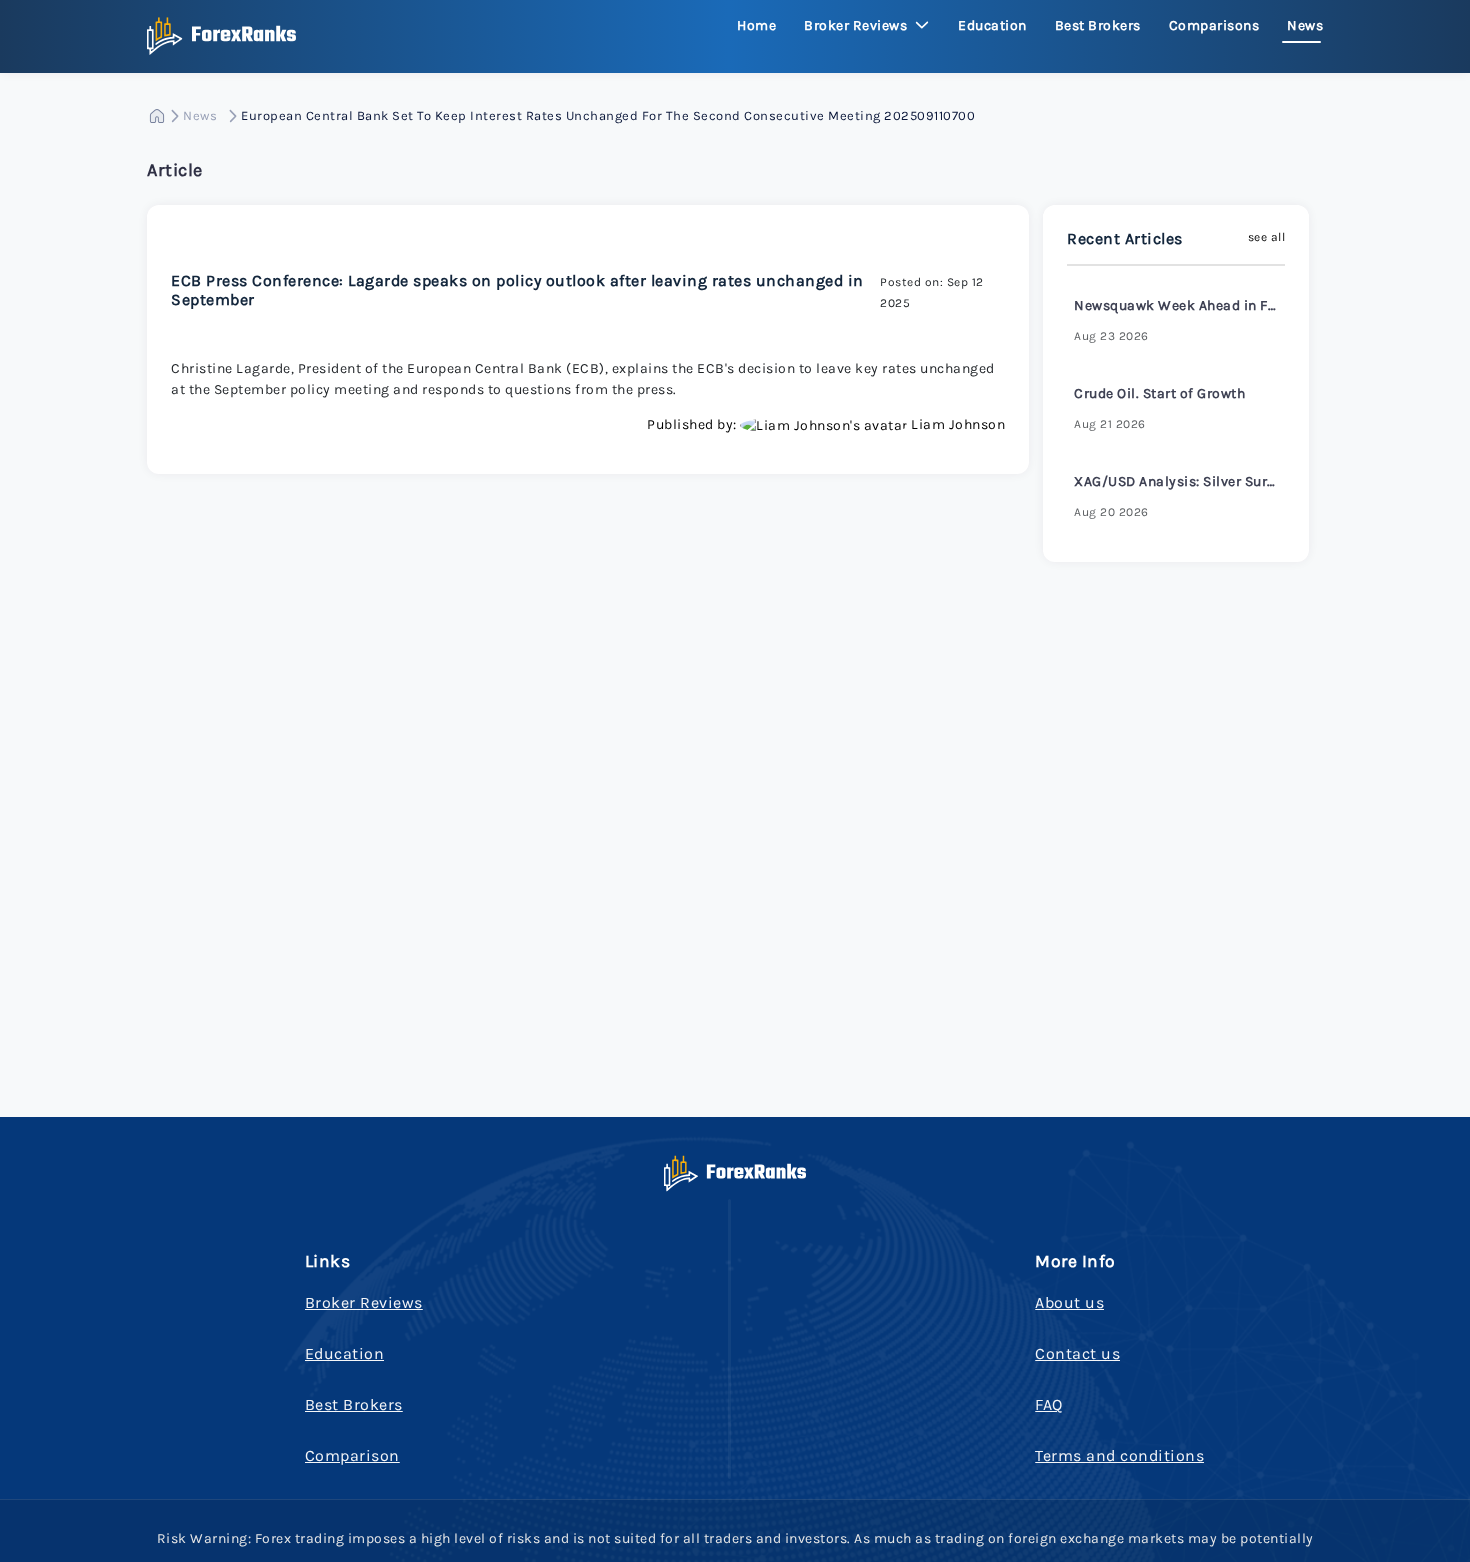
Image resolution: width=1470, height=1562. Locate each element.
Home (756, 25)
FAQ (1049, 1404)
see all (1267, 237)
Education (992, 25)
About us (1069, 1302)
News (1305, 25)
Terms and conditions (1119, 1455)
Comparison (352, 1455)
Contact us (1077, 1353)
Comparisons (1214, 25)
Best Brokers (1098, 25)
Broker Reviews (364, 1302)
